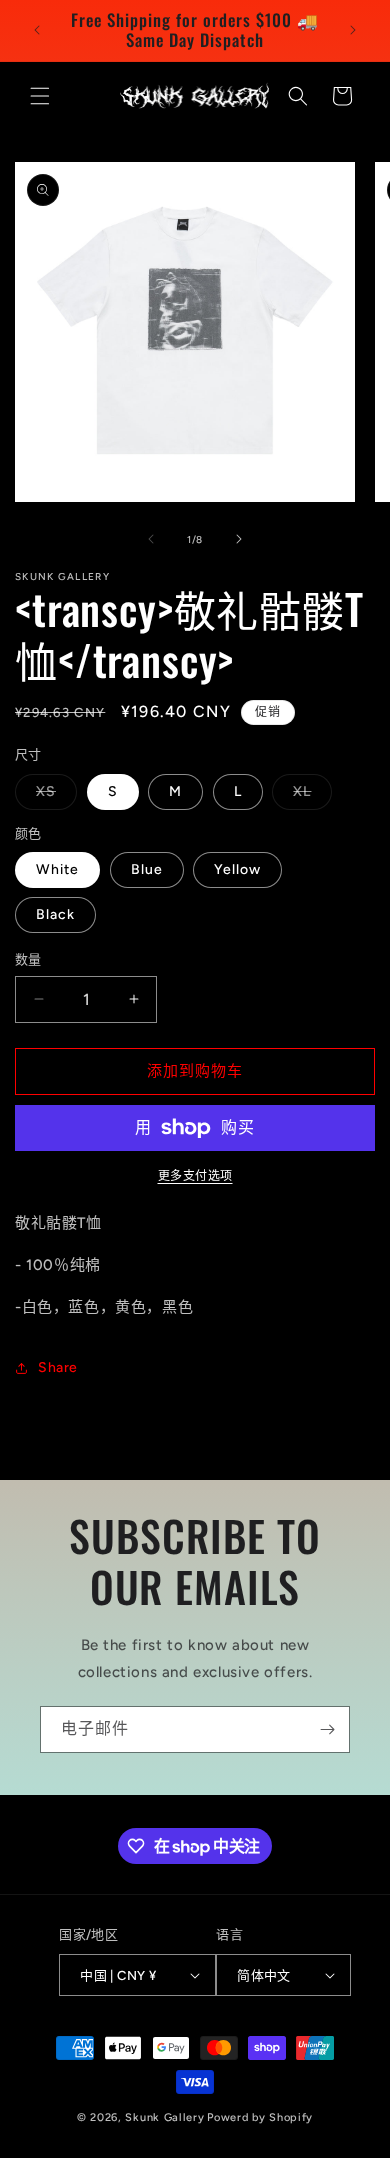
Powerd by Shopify (260, 2117)
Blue (147, 869)
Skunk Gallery (164, 2117)
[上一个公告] (37, 30)
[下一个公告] (353, 30)
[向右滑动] (239, 539)
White (57, 869)
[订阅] (327, 1729)
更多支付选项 (195, 1176)
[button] (40, 96)
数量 (28, 959)
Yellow (237, 869)
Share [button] (58, 1367)
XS (53, 796)
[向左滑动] (151, 539)
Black (55, 914)
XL (309, 796)
